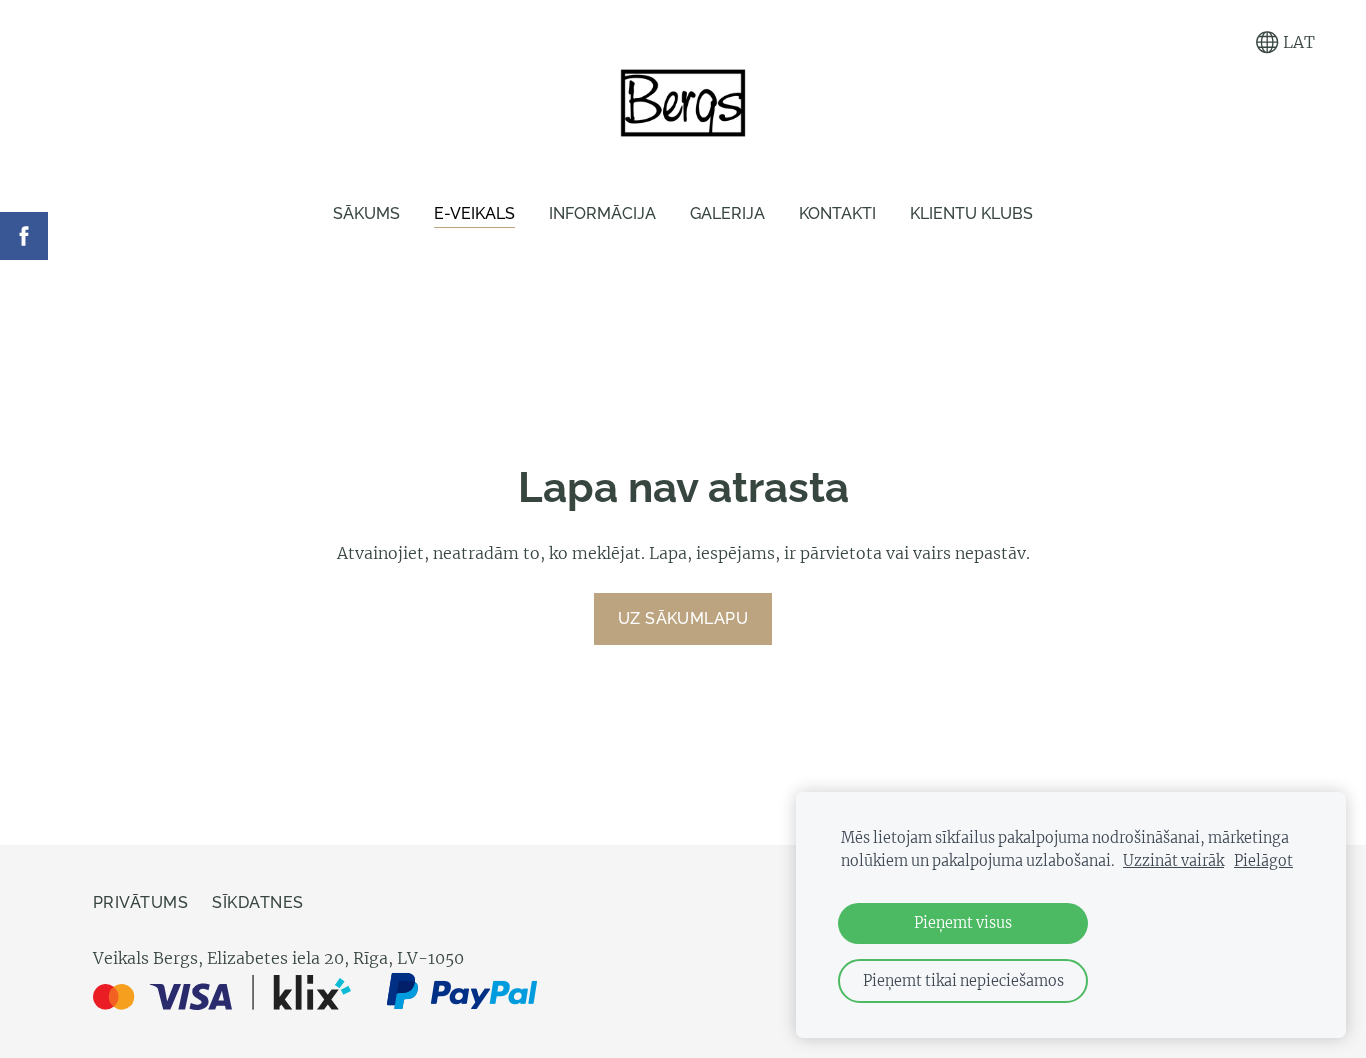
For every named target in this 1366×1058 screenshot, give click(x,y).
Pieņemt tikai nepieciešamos (963, 981)
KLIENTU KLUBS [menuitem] (971, 213)
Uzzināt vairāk (1173, 861)
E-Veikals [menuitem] (474, 213)
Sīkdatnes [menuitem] (257, 902)
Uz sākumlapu (683, 618)
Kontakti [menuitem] (837, 213)
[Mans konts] (1222, 42)
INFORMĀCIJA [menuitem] (602, 213)
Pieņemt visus (963, 923)
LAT (1297, 42)
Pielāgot (1263, 861)
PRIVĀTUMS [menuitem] (140, 902)
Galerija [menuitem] (727, 213)
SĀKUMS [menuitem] (366, 213)
